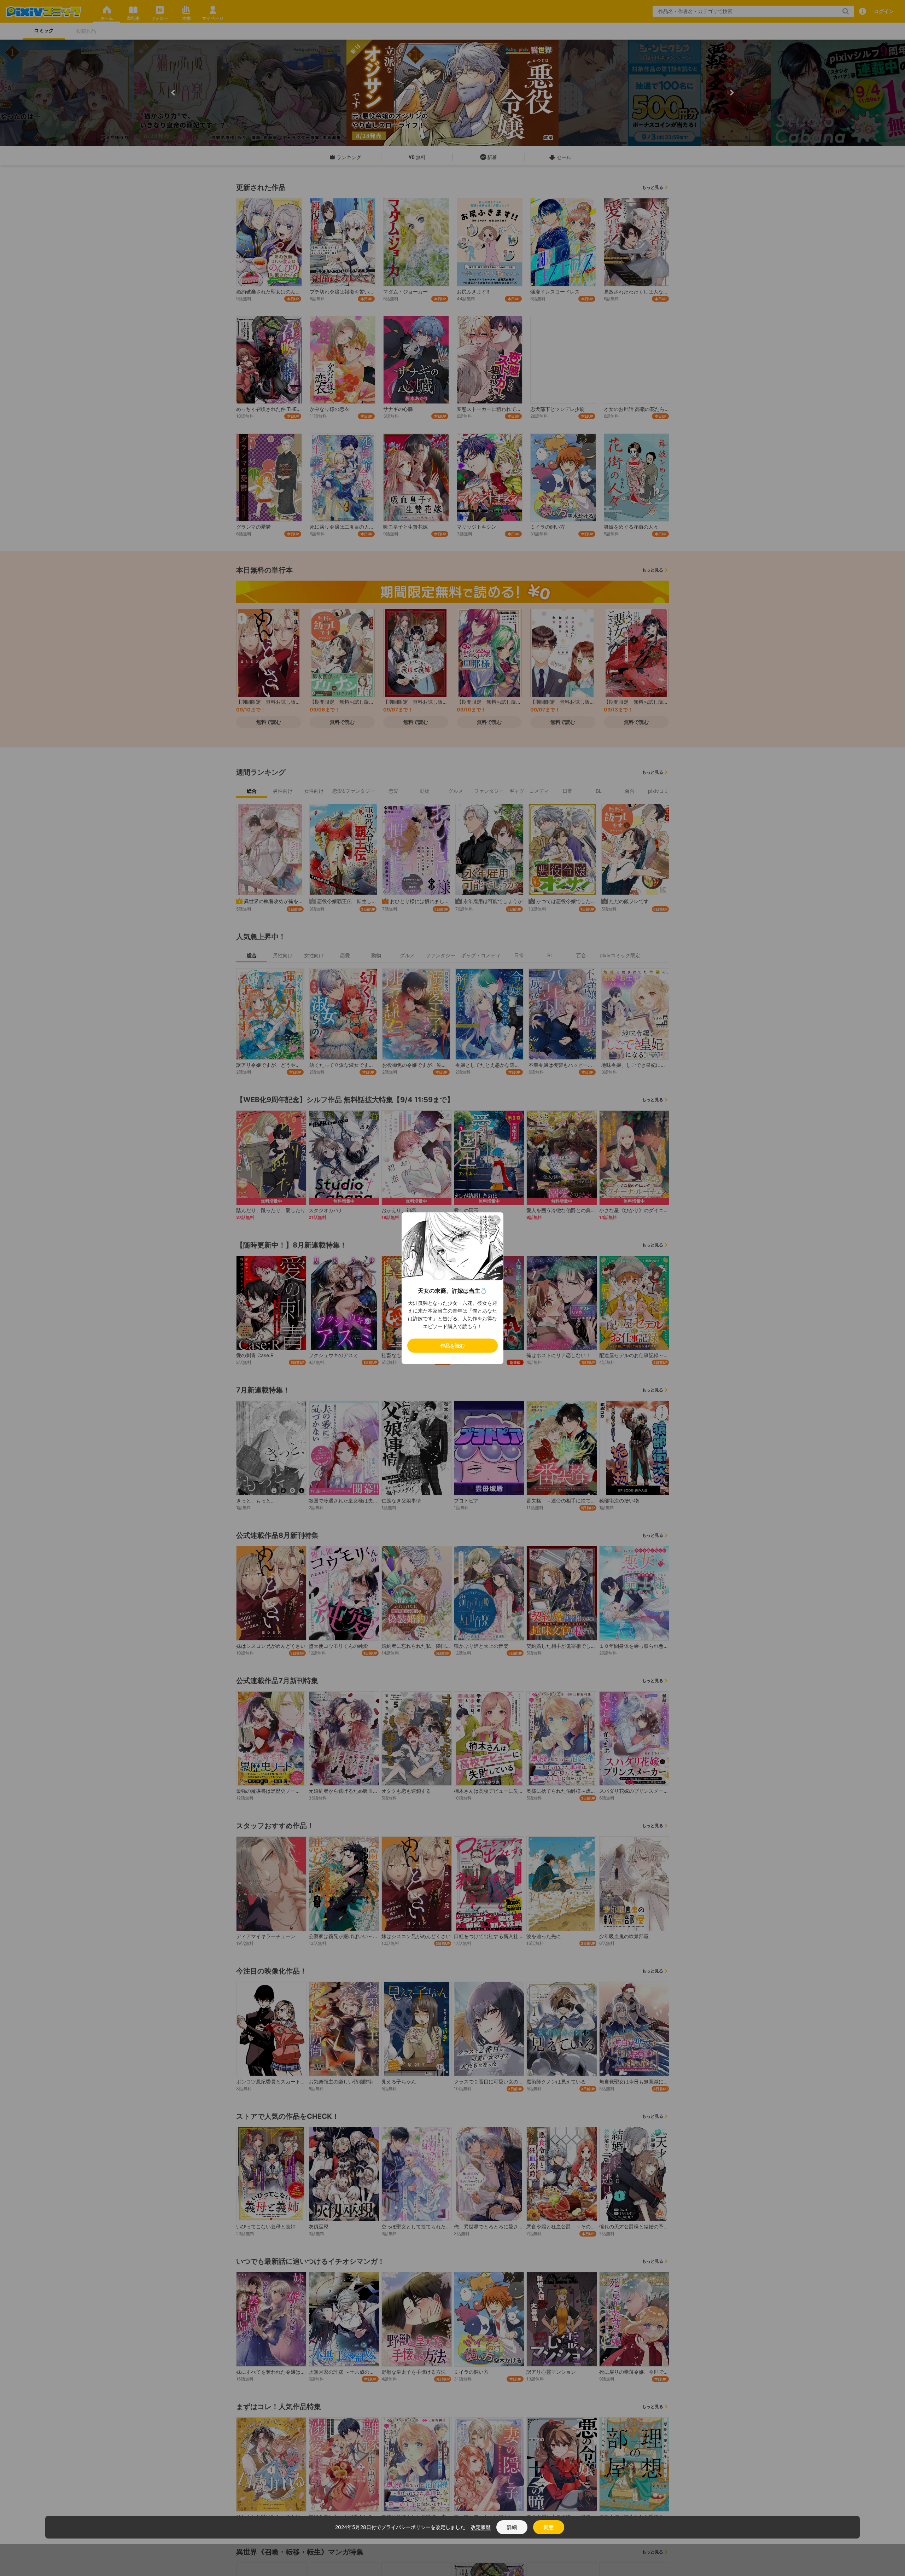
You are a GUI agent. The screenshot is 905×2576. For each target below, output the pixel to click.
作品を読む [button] (452, 1345)
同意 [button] (549, 2527)
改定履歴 (481, 2527)
